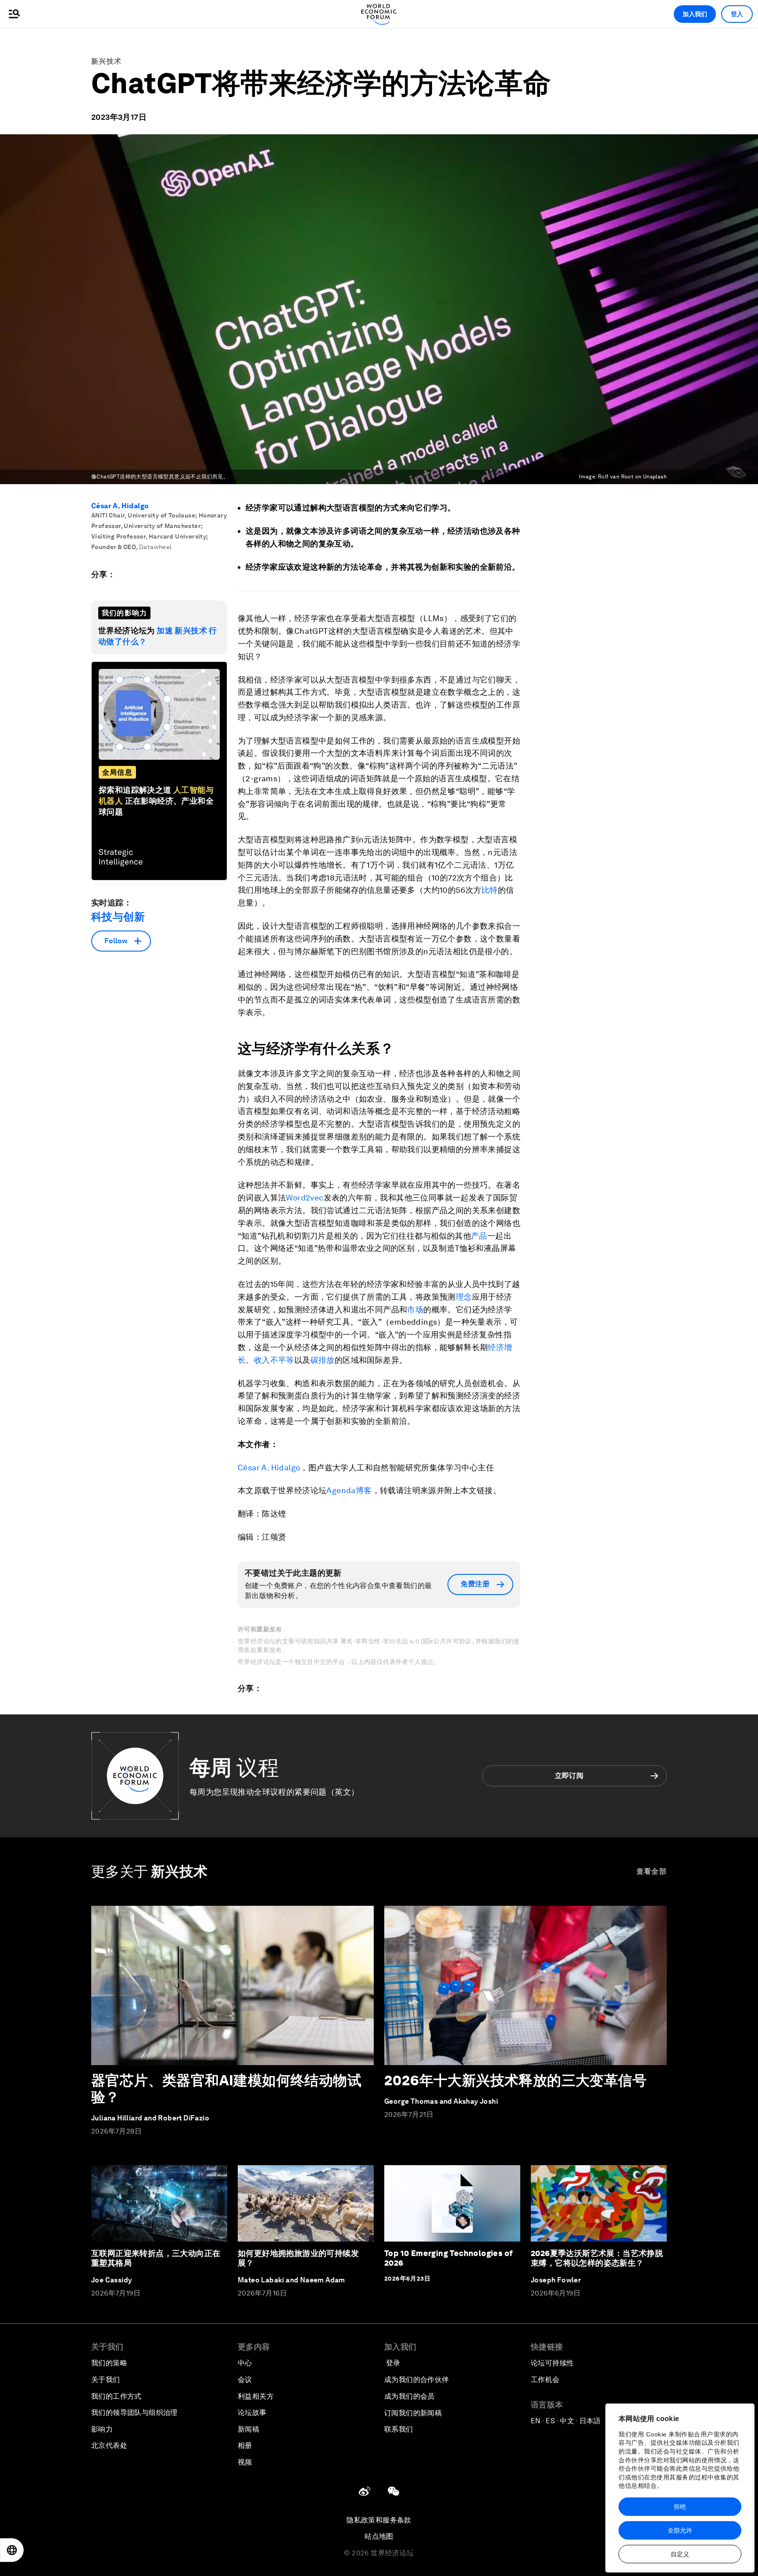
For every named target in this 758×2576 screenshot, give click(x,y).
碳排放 (323, 1360)
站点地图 (379, 2536)
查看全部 (652, 1871)
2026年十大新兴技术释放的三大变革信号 (515, 2080)
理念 (464, 1297)
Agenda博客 (349, 1490)
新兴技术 (106, 61)
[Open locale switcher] (12, 2550)
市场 (415, 1310)
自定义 (680, 2554)
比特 (490, 890)
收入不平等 (274, 1360)
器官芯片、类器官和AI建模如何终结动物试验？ (226, 2089)
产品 (479, 1236)
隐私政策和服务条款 (379, 2520)
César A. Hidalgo (120, 506)
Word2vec (305, 1198)
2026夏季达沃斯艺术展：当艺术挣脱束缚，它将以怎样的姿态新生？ (597, 2258)
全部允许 (680, 2530)
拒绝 (680, 2507)
